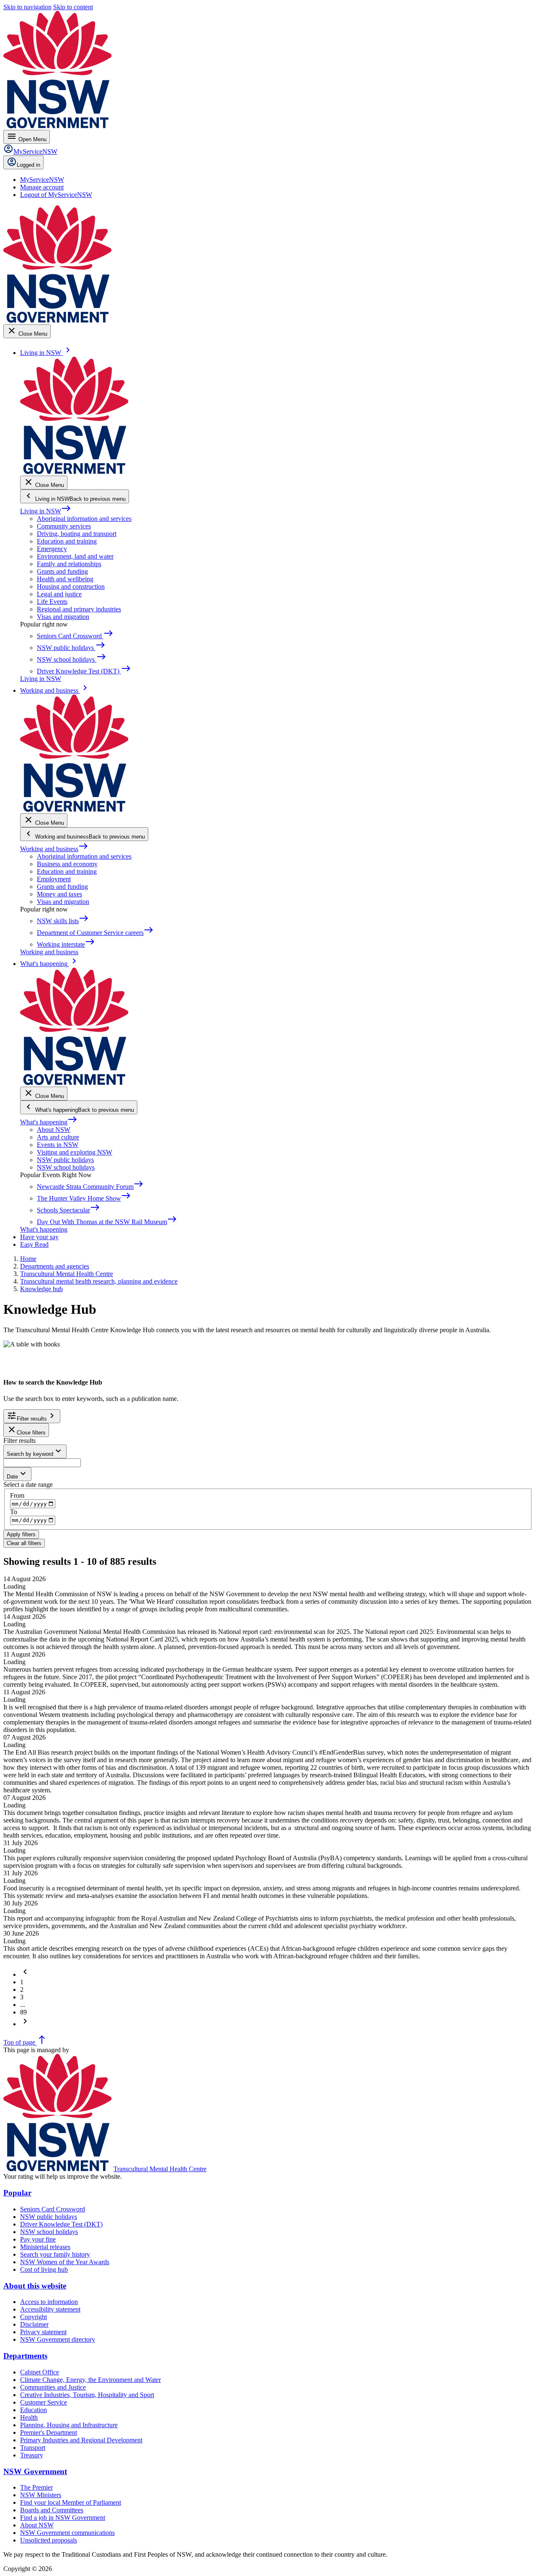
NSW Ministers (41, 2495)
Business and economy (67, 864)
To (14, 1512)
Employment (54, 879)
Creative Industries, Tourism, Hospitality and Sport (87, 2395)
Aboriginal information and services (84, 519)
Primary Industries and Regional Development (81, 2440)
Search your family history (55, 2254)
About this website (35, 2286)
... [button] (23, 2005)
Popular (17, 2193)
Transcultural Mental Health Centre (160, 2169)
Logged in (28, 165)
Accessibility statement (50, 2309)
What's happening (49, 1122)
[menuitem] (42, 180)
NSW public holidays (65, 1160)
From (17, 1495)
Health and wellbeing (65, 579)
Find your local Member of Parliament (71, 2502)
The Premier (36, 2487)
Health (29, 2417)
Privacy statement (43, 2332)
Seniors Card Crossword (53, 2209)
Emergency (52, 549)
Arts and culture (58, 1137)
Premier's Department (49, 2432)
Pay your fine (38, 2239)
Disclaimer (34, 2324)
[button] (25, 1974)
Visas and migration (63, 617)
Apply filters (21, 1534)
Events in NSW (58, 1145)
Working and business (54, 849)
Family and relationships (69, 564)
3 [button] (22, 1997)
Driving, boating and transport (77, 534)
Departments (25, 2356)
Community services (64, 526)
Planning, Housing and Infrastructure (69, 2425)
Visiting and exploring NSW (75, 1152)
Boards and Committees (52, 2510)
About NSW (54, 1130)
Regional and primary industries (79, 609)
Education (33, 2410)
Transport (33, 2448)
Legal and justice (59, 594)
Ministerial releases (45, 2247)
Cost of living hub (44, 2269)
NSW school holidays (66, 1167)
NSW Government (35, 2471)
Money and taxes (59, 894)
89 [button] (23, 2012)
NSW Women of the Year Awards (65, 2262)
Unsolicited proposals (49, 2540)
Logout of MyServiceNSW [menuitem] (56, 195)
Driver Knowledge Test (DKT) (61, 2224)
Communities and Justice (53, 2387)
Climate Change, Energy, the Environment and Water (90, 2380)
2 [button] (22, 1990)
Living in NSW (46, 511)
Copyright (33, 2317)
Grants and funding (62, 571)
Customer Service (44, 2402)
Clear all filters (24, 1543)
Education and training (67, 541)
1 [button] (22, 1982)
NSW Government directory (58, 2339)
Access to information (49, 2302)
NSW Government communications (67, 2533)
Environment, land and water (75, 556)
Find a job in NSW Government (63, 2518)
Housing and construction (71, 586)
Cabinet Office (40, 2372)
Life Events (52, 602)
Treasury (32, 2455)
